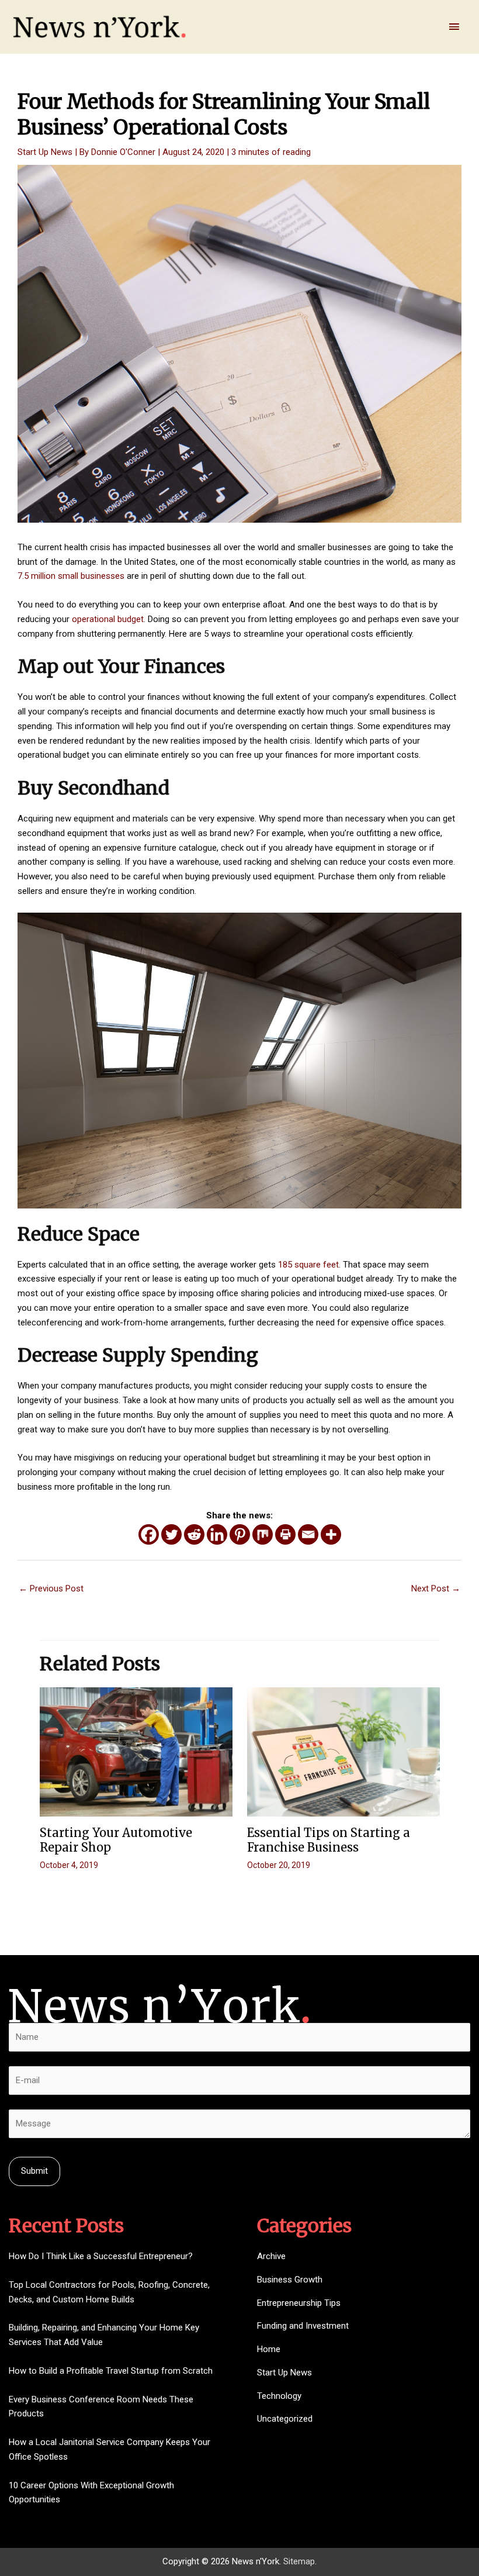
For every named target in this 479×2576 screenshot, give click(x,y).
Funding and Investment (303, 2326)
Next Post (436, 1589)
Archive (271, 2256)
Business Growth (290, 2280)
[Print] (285, 1534)
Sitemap (299, 2561)
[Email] (308, 1534)
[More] (331, 1534)
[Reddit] (194, 1534)
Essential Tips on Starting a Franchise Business (329, 1840)
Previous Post (51, 1589)
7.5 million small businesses (71, 576)
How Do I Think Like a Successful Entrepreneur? (101, 2256)
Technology (279, 2396)
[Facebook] (149, 1534)
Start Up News (45, 152)
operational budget (108, 619)
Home (269, 2349)
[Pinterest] (240, 1534)
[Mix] (263, 1534)
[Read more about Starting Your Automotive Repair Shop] (136, 1751)
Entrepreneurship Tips (299, 2303)
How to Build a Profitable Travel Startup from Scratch (111, 2371)
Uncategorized (285, 2419)
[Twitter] (171, 1534)
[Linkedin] (217, 1534)
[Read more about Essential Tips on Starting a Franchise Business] (343, 1751)
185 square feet (308, 1265)
